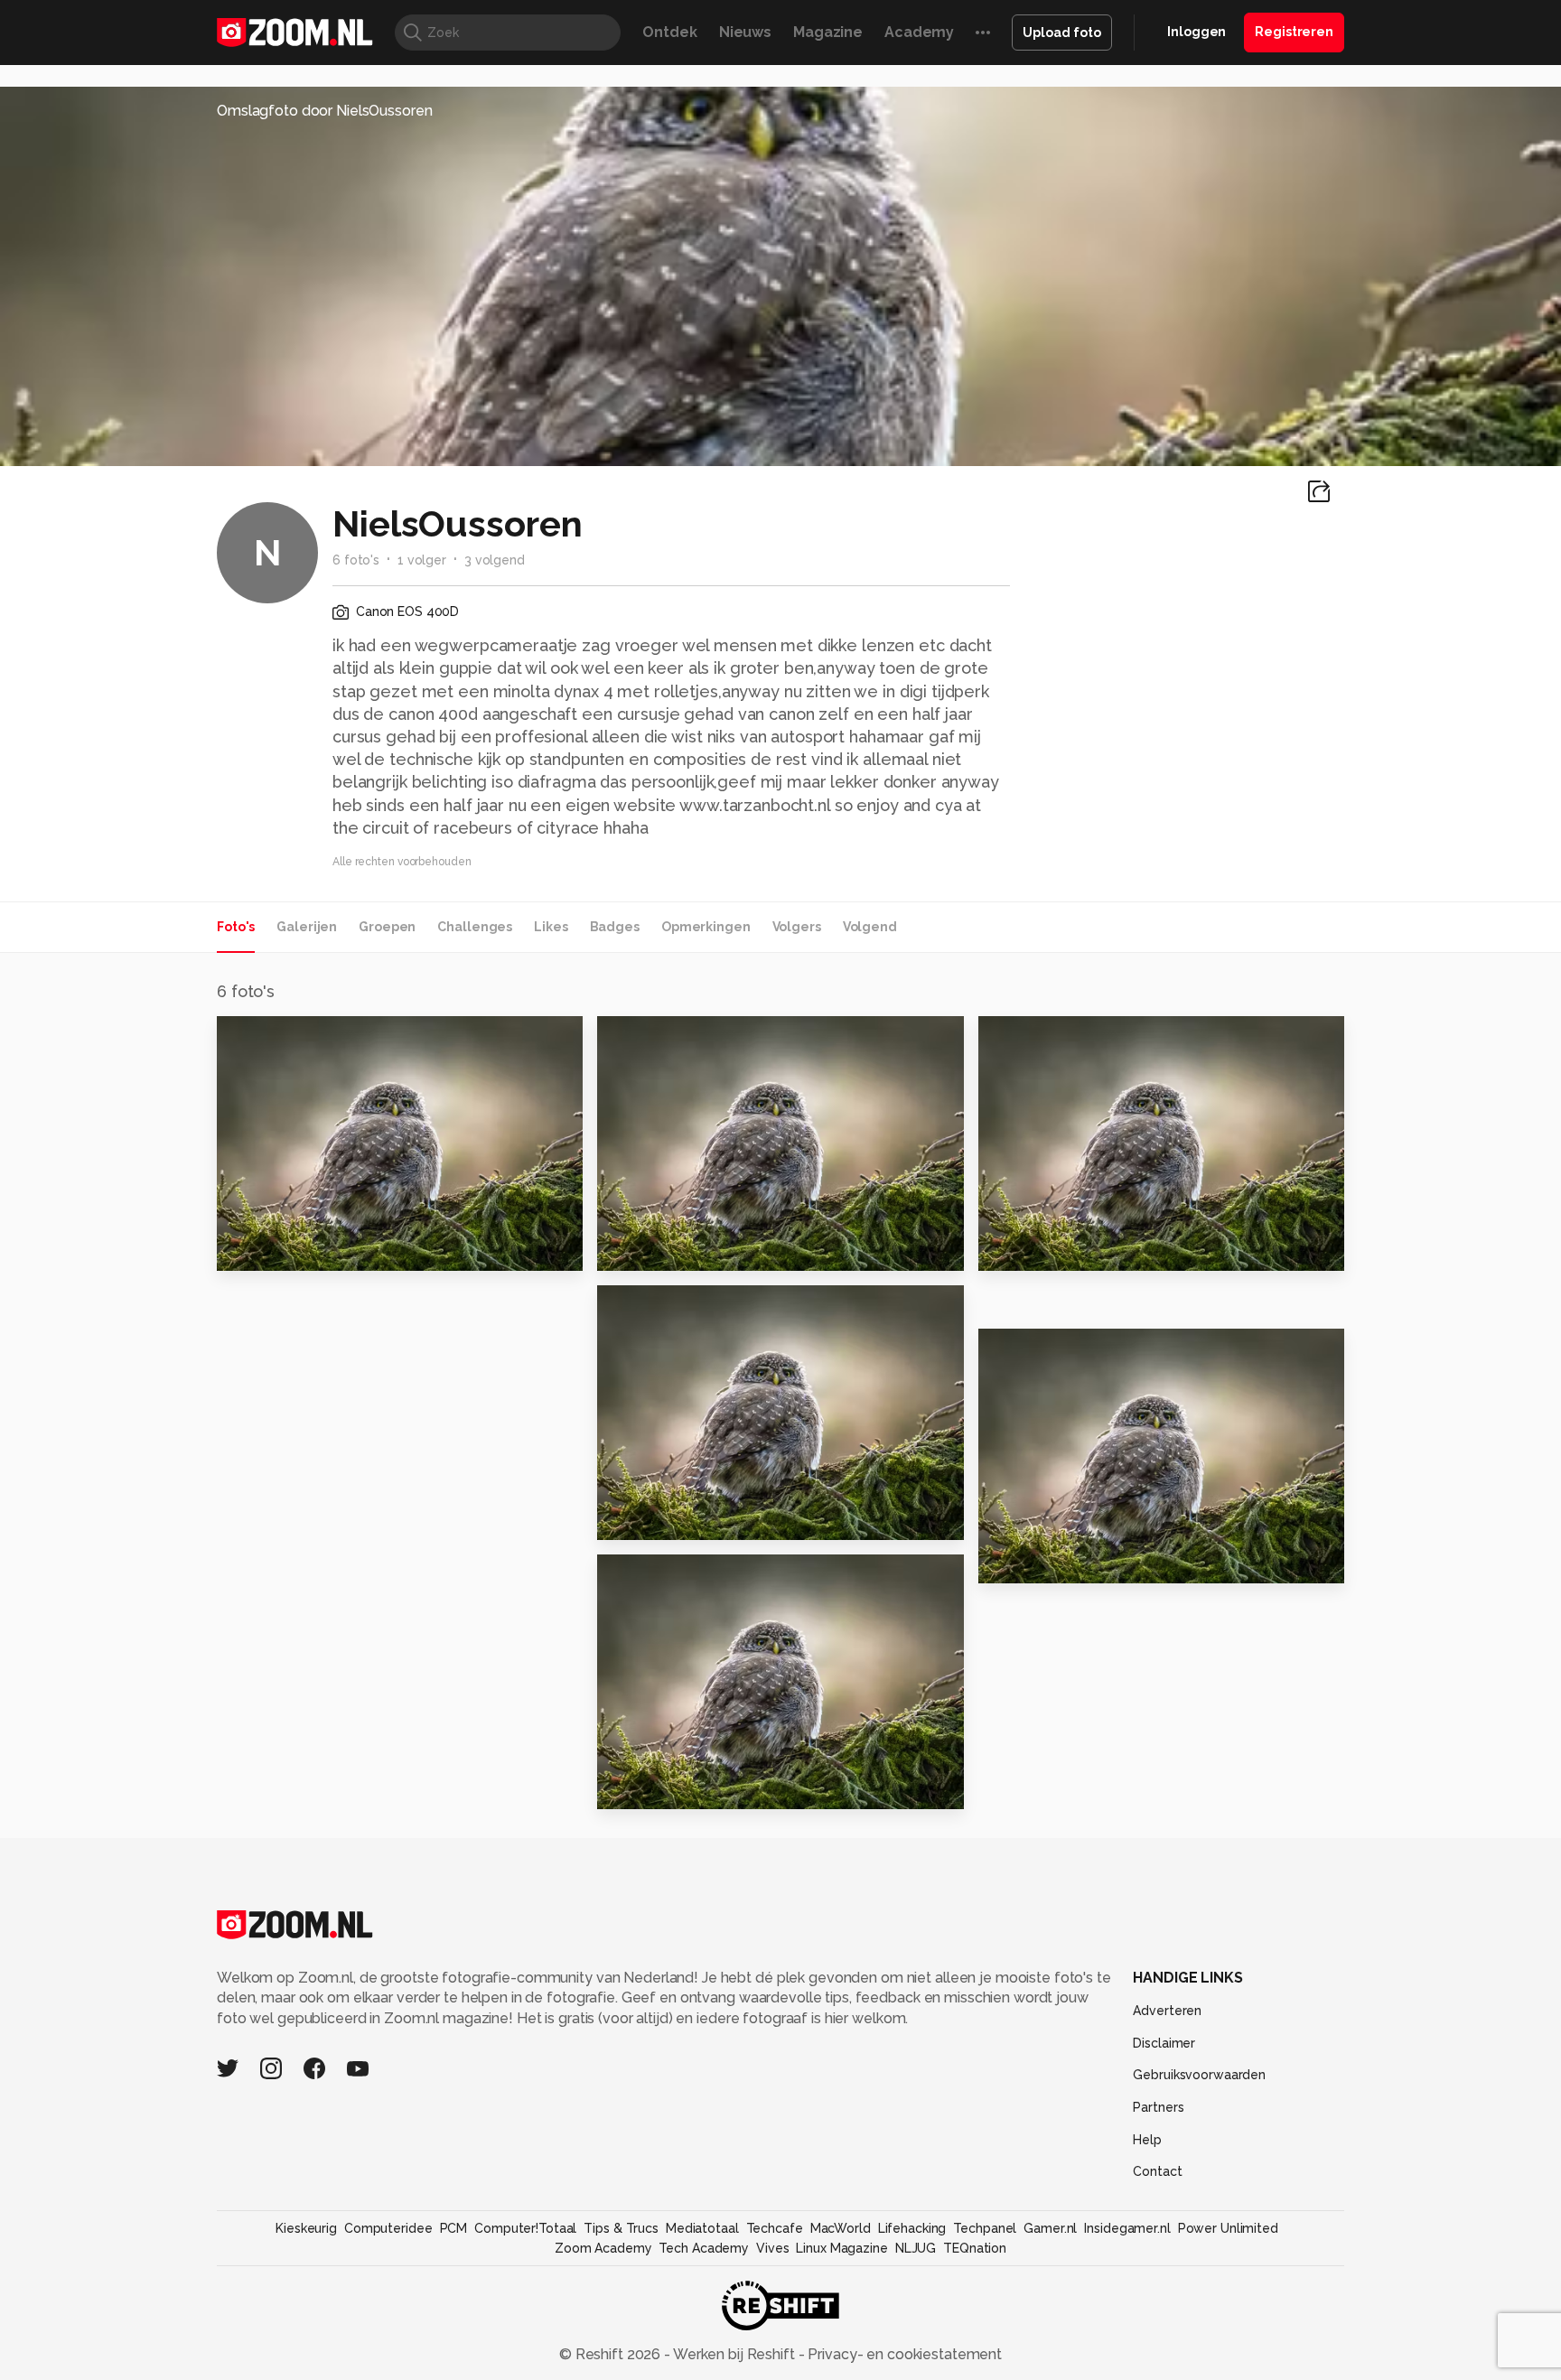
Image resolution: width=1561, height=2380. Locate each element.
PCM (454, 2228)
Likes (551, 927)
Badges (615, 927)
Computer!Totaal (525, 2228)
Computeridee (388, 2228)
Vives (772, 2248)
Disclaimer (1164, 2043)
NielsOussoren (290, 1037)
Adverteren (1167, 2011)
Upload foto (1062, 33)
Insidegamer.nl (1127, 2228)
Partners (1158, 2107)
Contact (1157, 2171)
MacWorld (841, 2228)
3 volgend (495, 560)
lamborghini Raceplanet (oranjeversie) (708, 1787)
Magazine (828, 32)
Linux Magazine (841, 2248)
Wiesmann (266, 1249)
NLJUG (916, 2248)
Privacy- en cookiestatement (903, 2354)
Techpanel (985, 2228)
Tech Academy (704, 2248)
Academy (919, 32)
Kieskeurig (306, 2228)
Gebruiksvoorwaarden (1199, 2075)
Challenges (475, 927)
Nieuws (745, 32)
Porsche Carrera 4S (1062, 1561)
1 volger (422, 560)
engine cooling (665, 1518)
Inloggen (1196, 32)
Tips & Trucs (621, 2228)
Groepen (387, 927)
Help (1147, 2140)
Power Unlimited (1228, 2228)
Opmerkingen (706, 927)
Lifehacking (912, 2228)
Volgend (870, 927)
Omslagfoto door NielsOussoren (325, 111)
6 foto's (356, 560)
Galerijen (307, 927)
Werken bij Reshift (734, 2354)
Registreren (1294, 32)
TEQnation (975, 2248)
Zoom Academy (603, 2248)
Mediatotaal (702, 2228)
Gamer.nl (1050, 2228)
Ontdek (669, 32)
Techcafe (775, 2228)
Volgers (797, 927)
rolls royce (647, 1249)
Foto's (236, 927)
